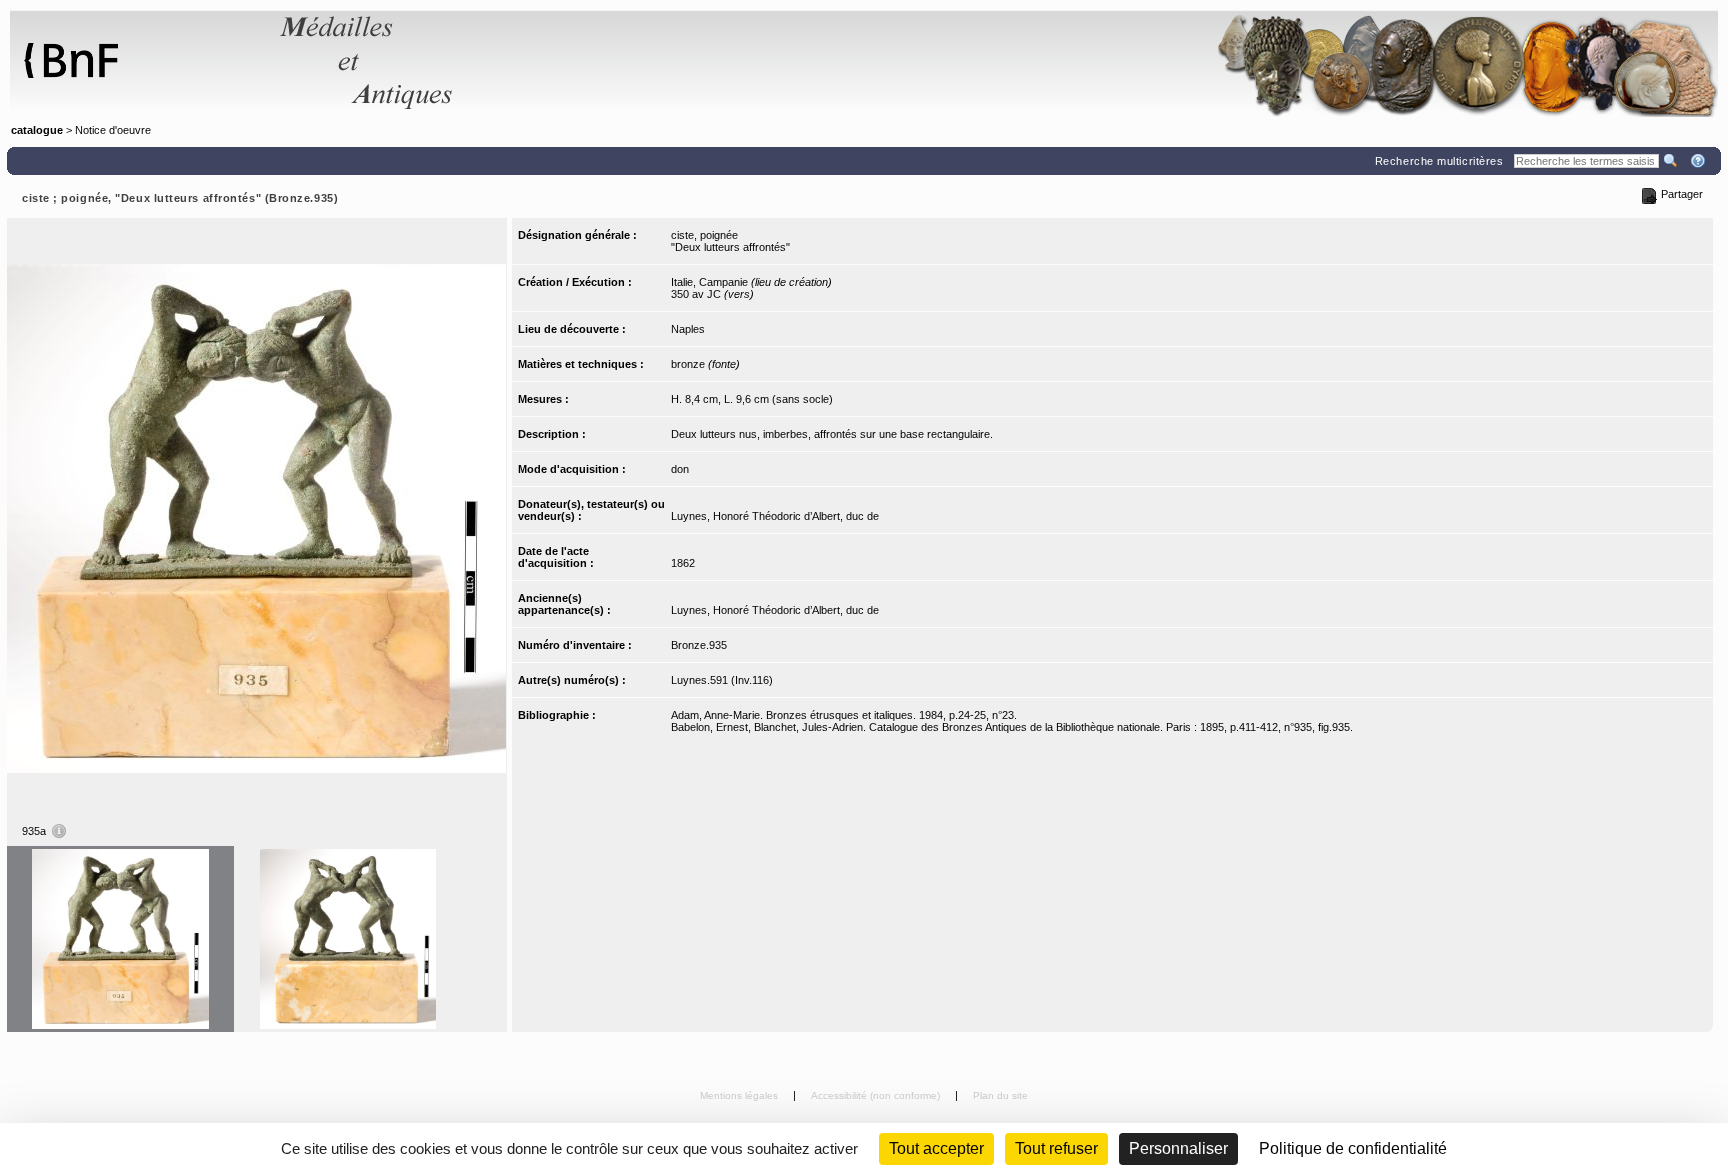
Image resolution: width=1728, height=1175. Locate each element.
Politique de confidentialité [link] (1353, 1148)
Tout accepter (936, 1148)
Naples (688, 329)
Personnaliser (1178, 1148)
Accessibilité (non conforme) (877, 1095)
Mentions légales (740, 1095)
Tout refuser (1056, 1148)
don (680, 469)
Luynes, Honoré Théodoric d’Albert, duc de (775, 516)
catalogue (37, 130)
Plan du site (1000, 1095)
